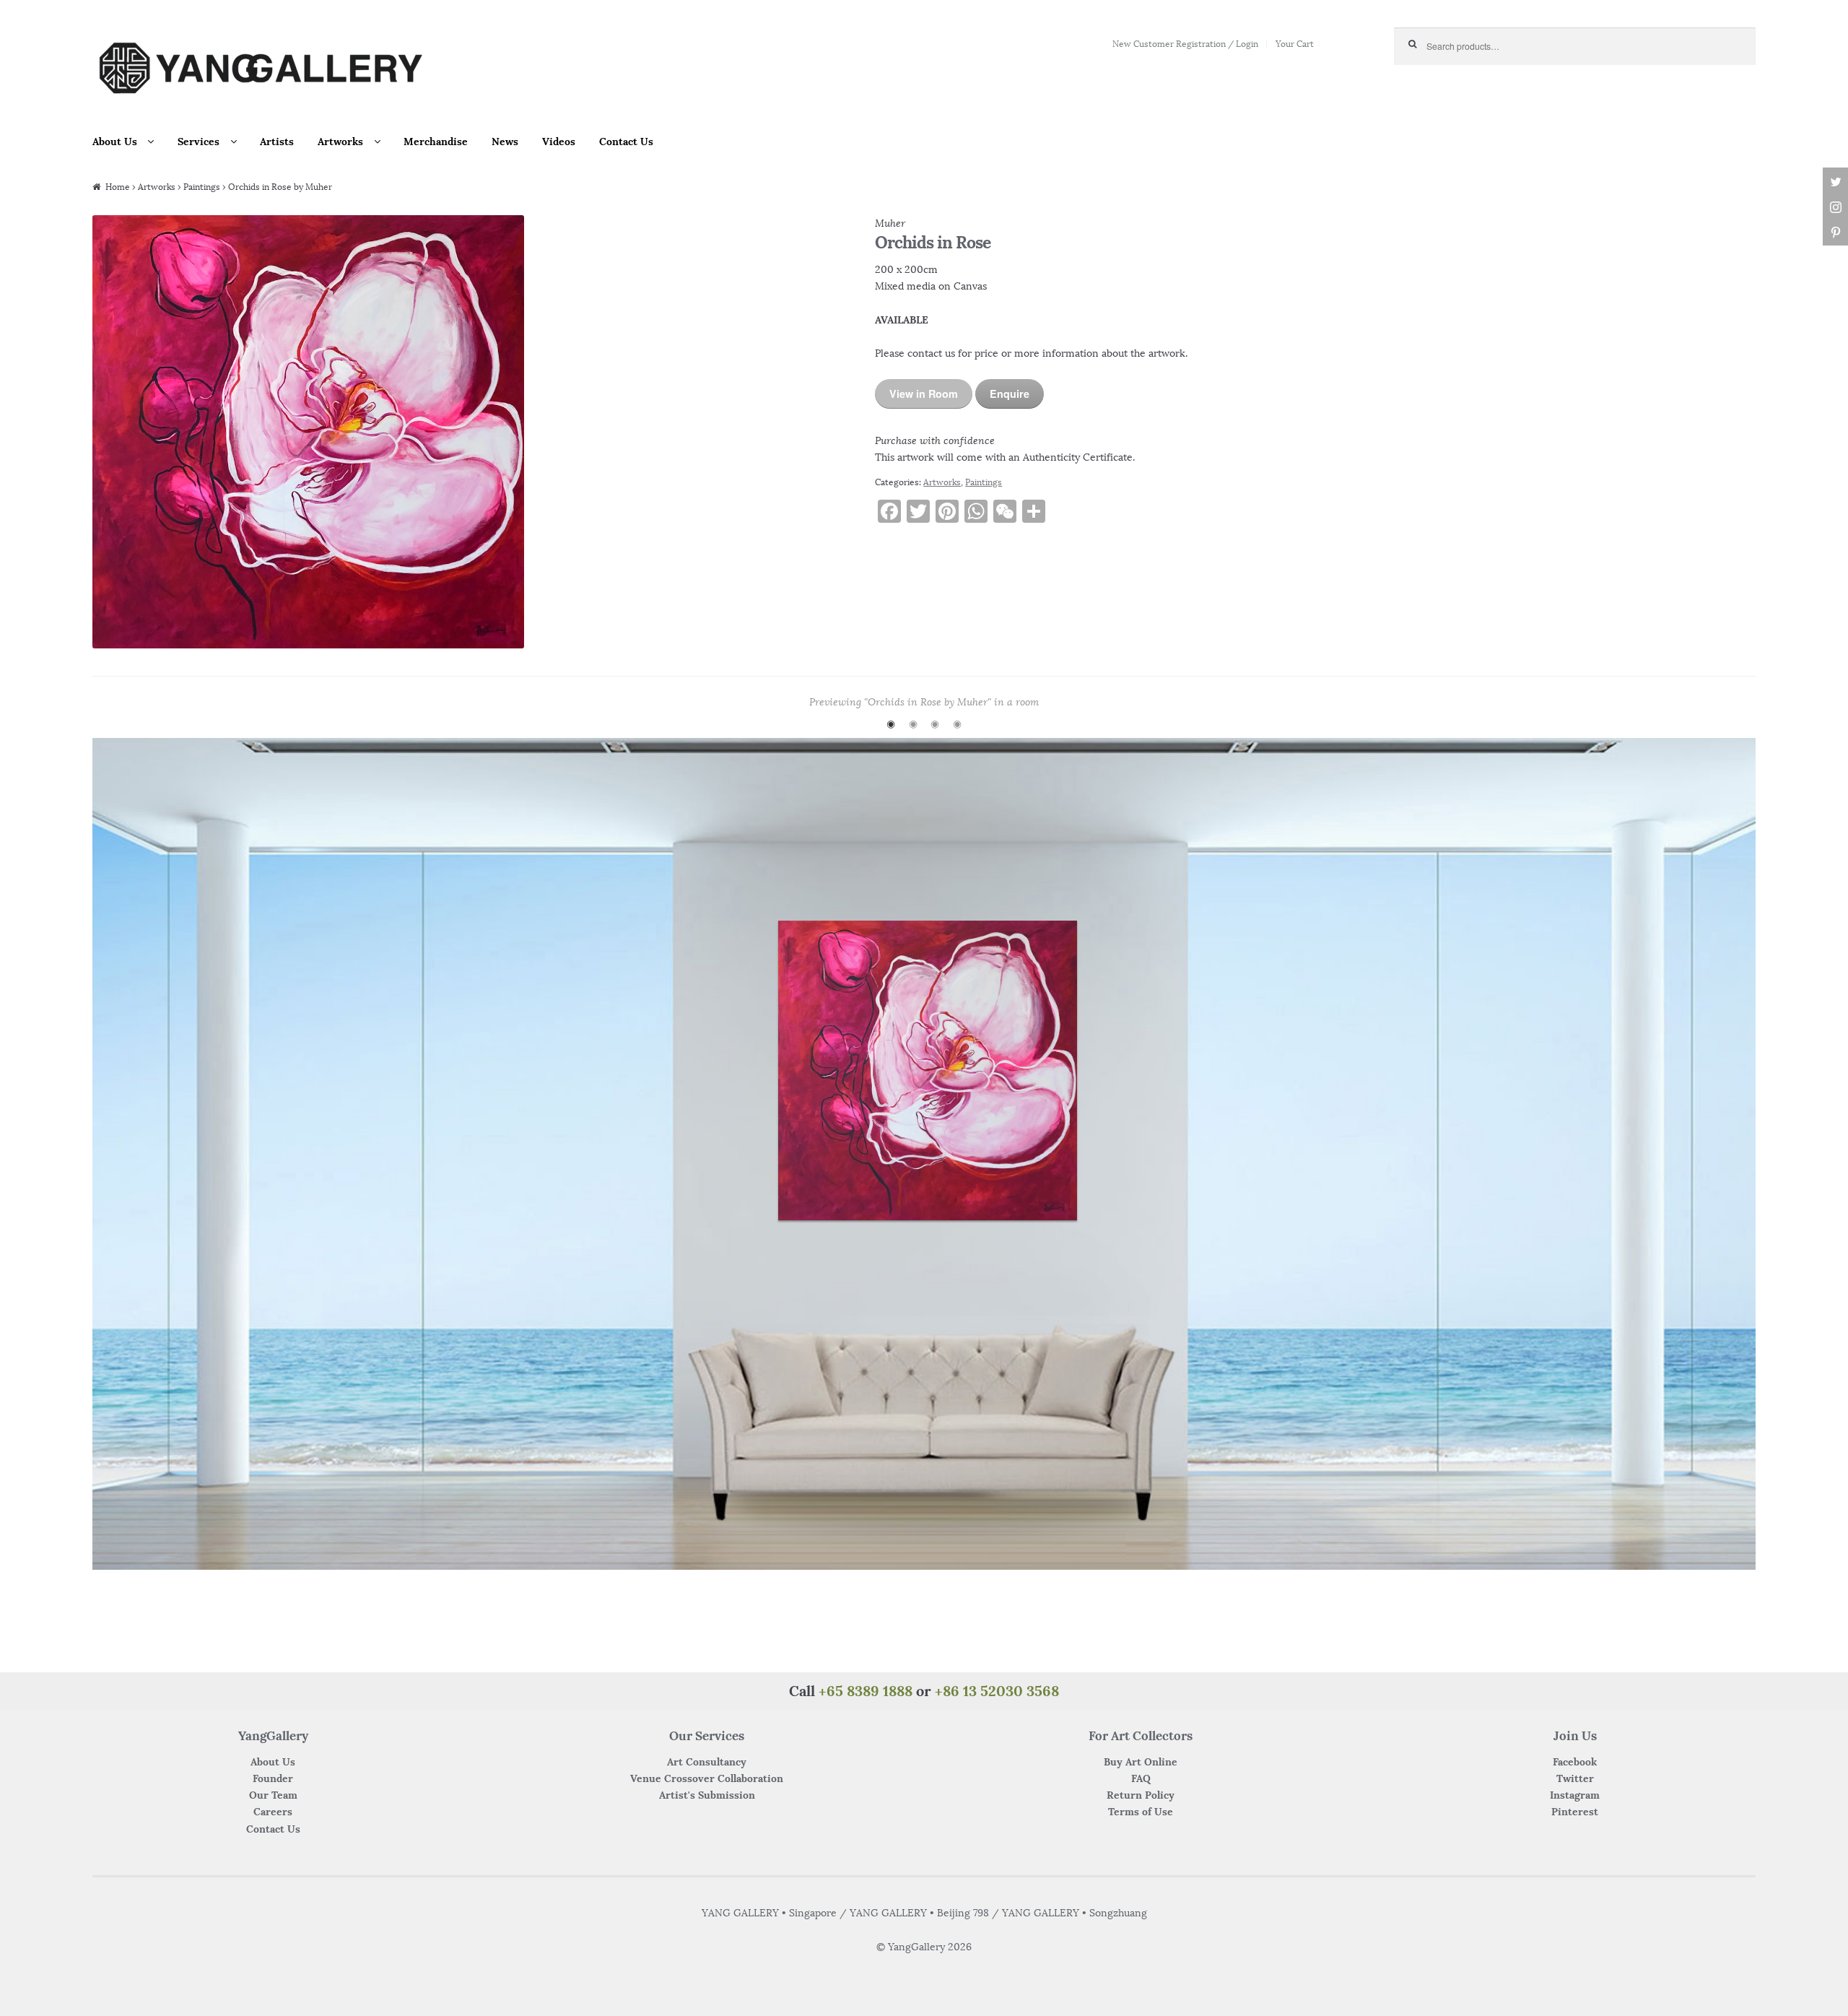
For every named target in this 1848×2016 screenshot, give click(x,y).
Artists (277, 142)
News (505, 142)
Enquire (1010, 394)
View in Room (924, 394)
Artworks (340, 142)
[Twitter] (1835, 182)
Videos (559, 142)
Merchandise (436, 142)
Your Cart (1295, 44)
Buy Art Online (1141, 1762)
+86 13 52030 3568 (997, 1691)
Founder (273, 1778)
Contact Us (626, 142)
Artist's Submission (707, 1795)
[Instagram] (1835, 208)
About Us (115, 142)
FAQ (1141, 1778)
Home (118, 187)
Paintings (202, 187)
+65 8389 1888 (866, 1691)
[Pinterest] (1835, 233)
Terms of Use (1141, 1812)
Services (199, 142)
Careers (273, 1812)
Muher (890, 223)
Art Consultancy (707, 1762)
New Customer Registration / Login (1185, 44)
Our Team (273, 1795)
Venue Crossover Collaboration (707, 1778)
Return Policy (1141, 1795)
